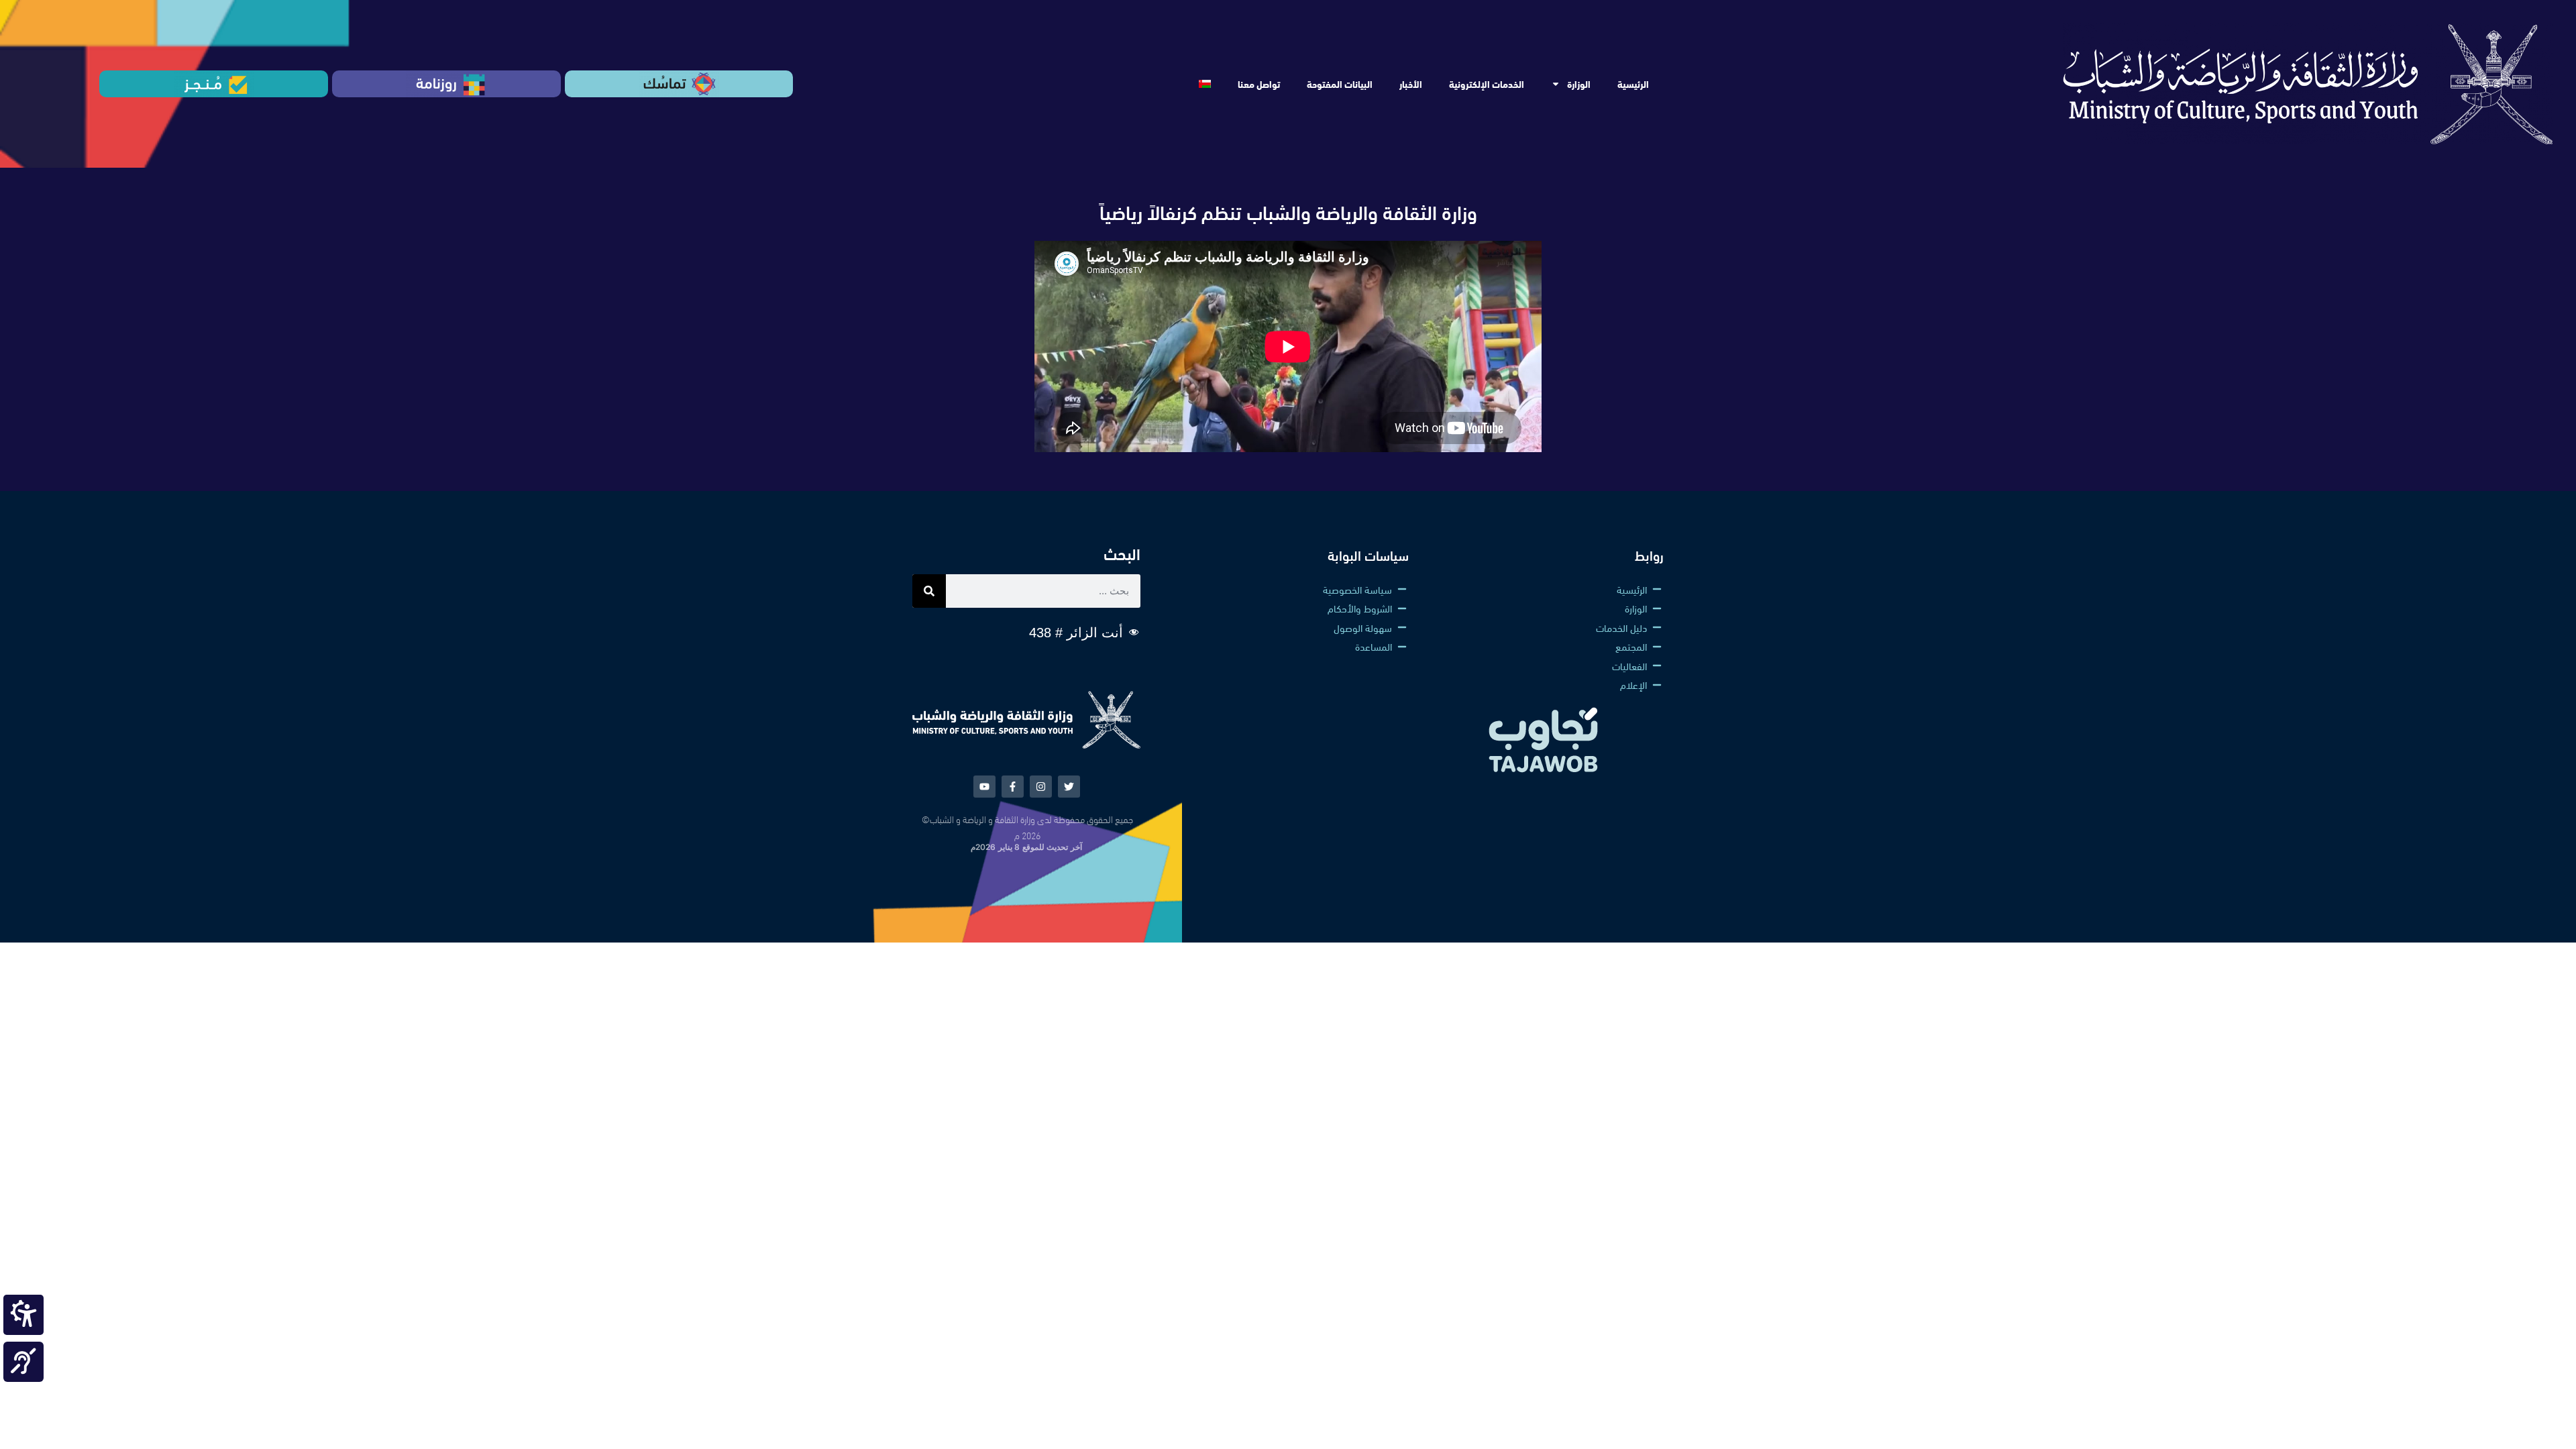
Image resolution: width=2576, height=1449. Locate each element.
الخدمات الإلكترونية (1487, 84)
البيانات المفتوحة (1340, 84)
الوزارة (1579, 84)
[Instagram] (1041, 787)
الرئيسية (1633, 84)
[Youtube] (984, 787)
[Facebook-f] (1013, 787)
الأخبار (1411, 84)
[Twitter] (1069, 787)
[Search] (929, 591)
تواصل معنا (1259, 84)
